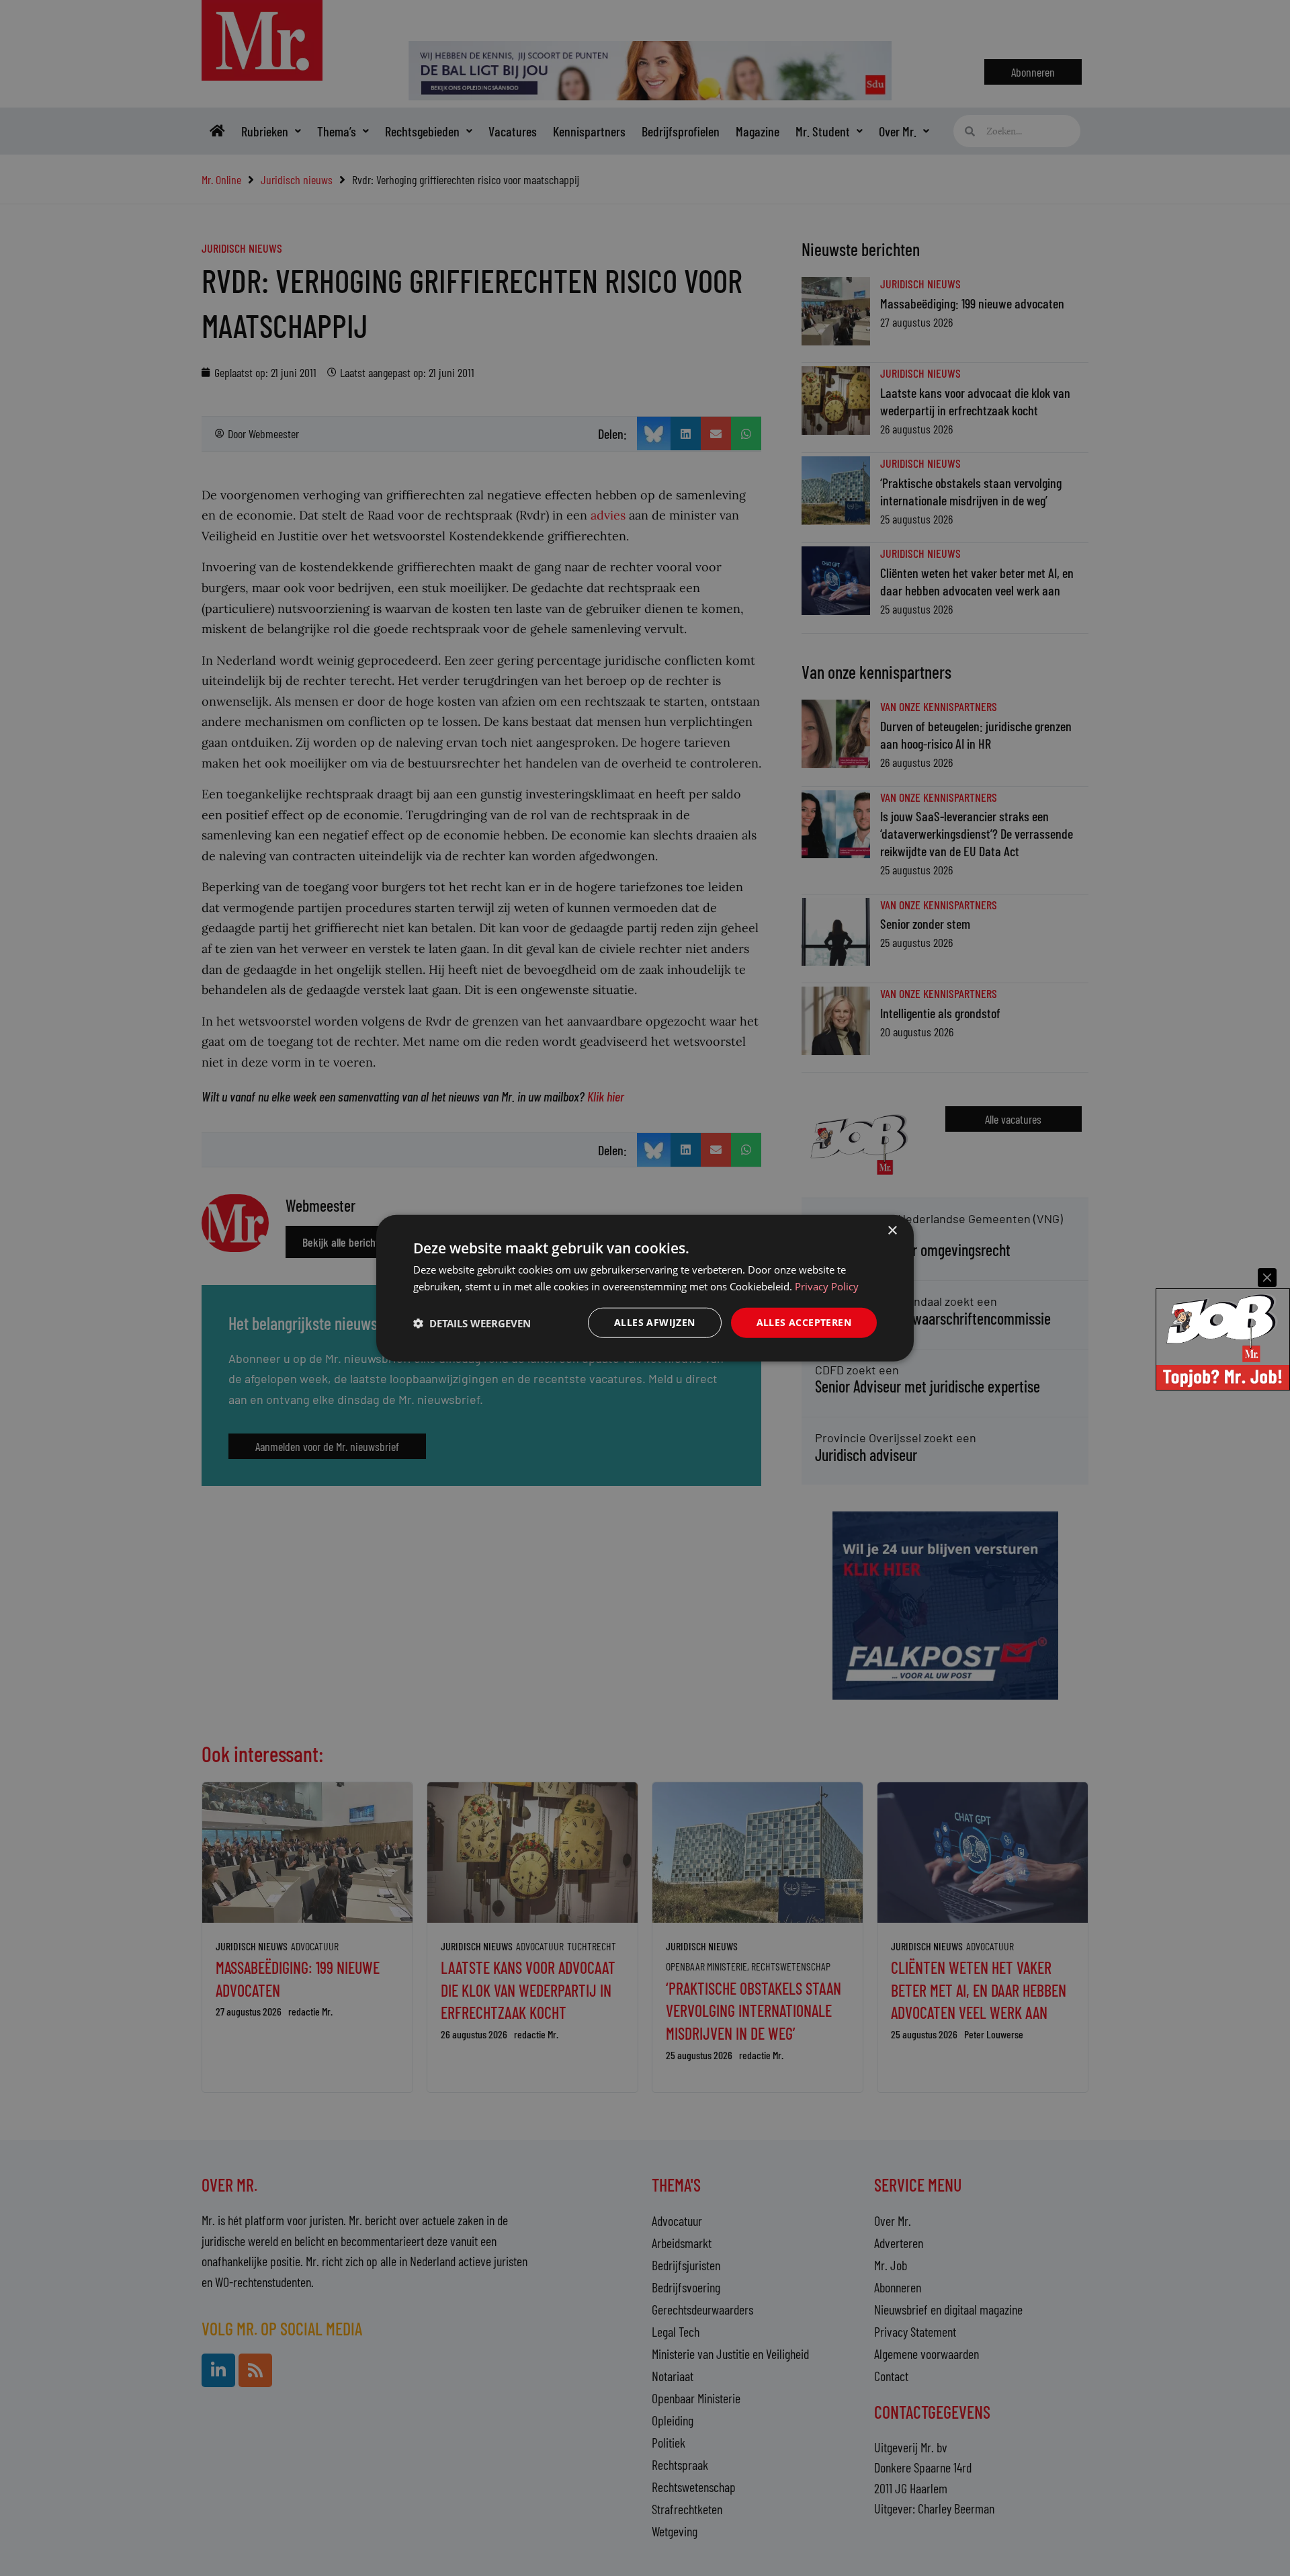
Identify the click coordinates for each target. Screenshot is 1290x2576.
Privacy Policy (827, 1286)
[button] (472, 1323)
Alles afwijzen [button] (655, 1322)
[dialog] (645, 1288)
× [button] (892, 1230)
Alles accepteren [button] (804, 1322)
